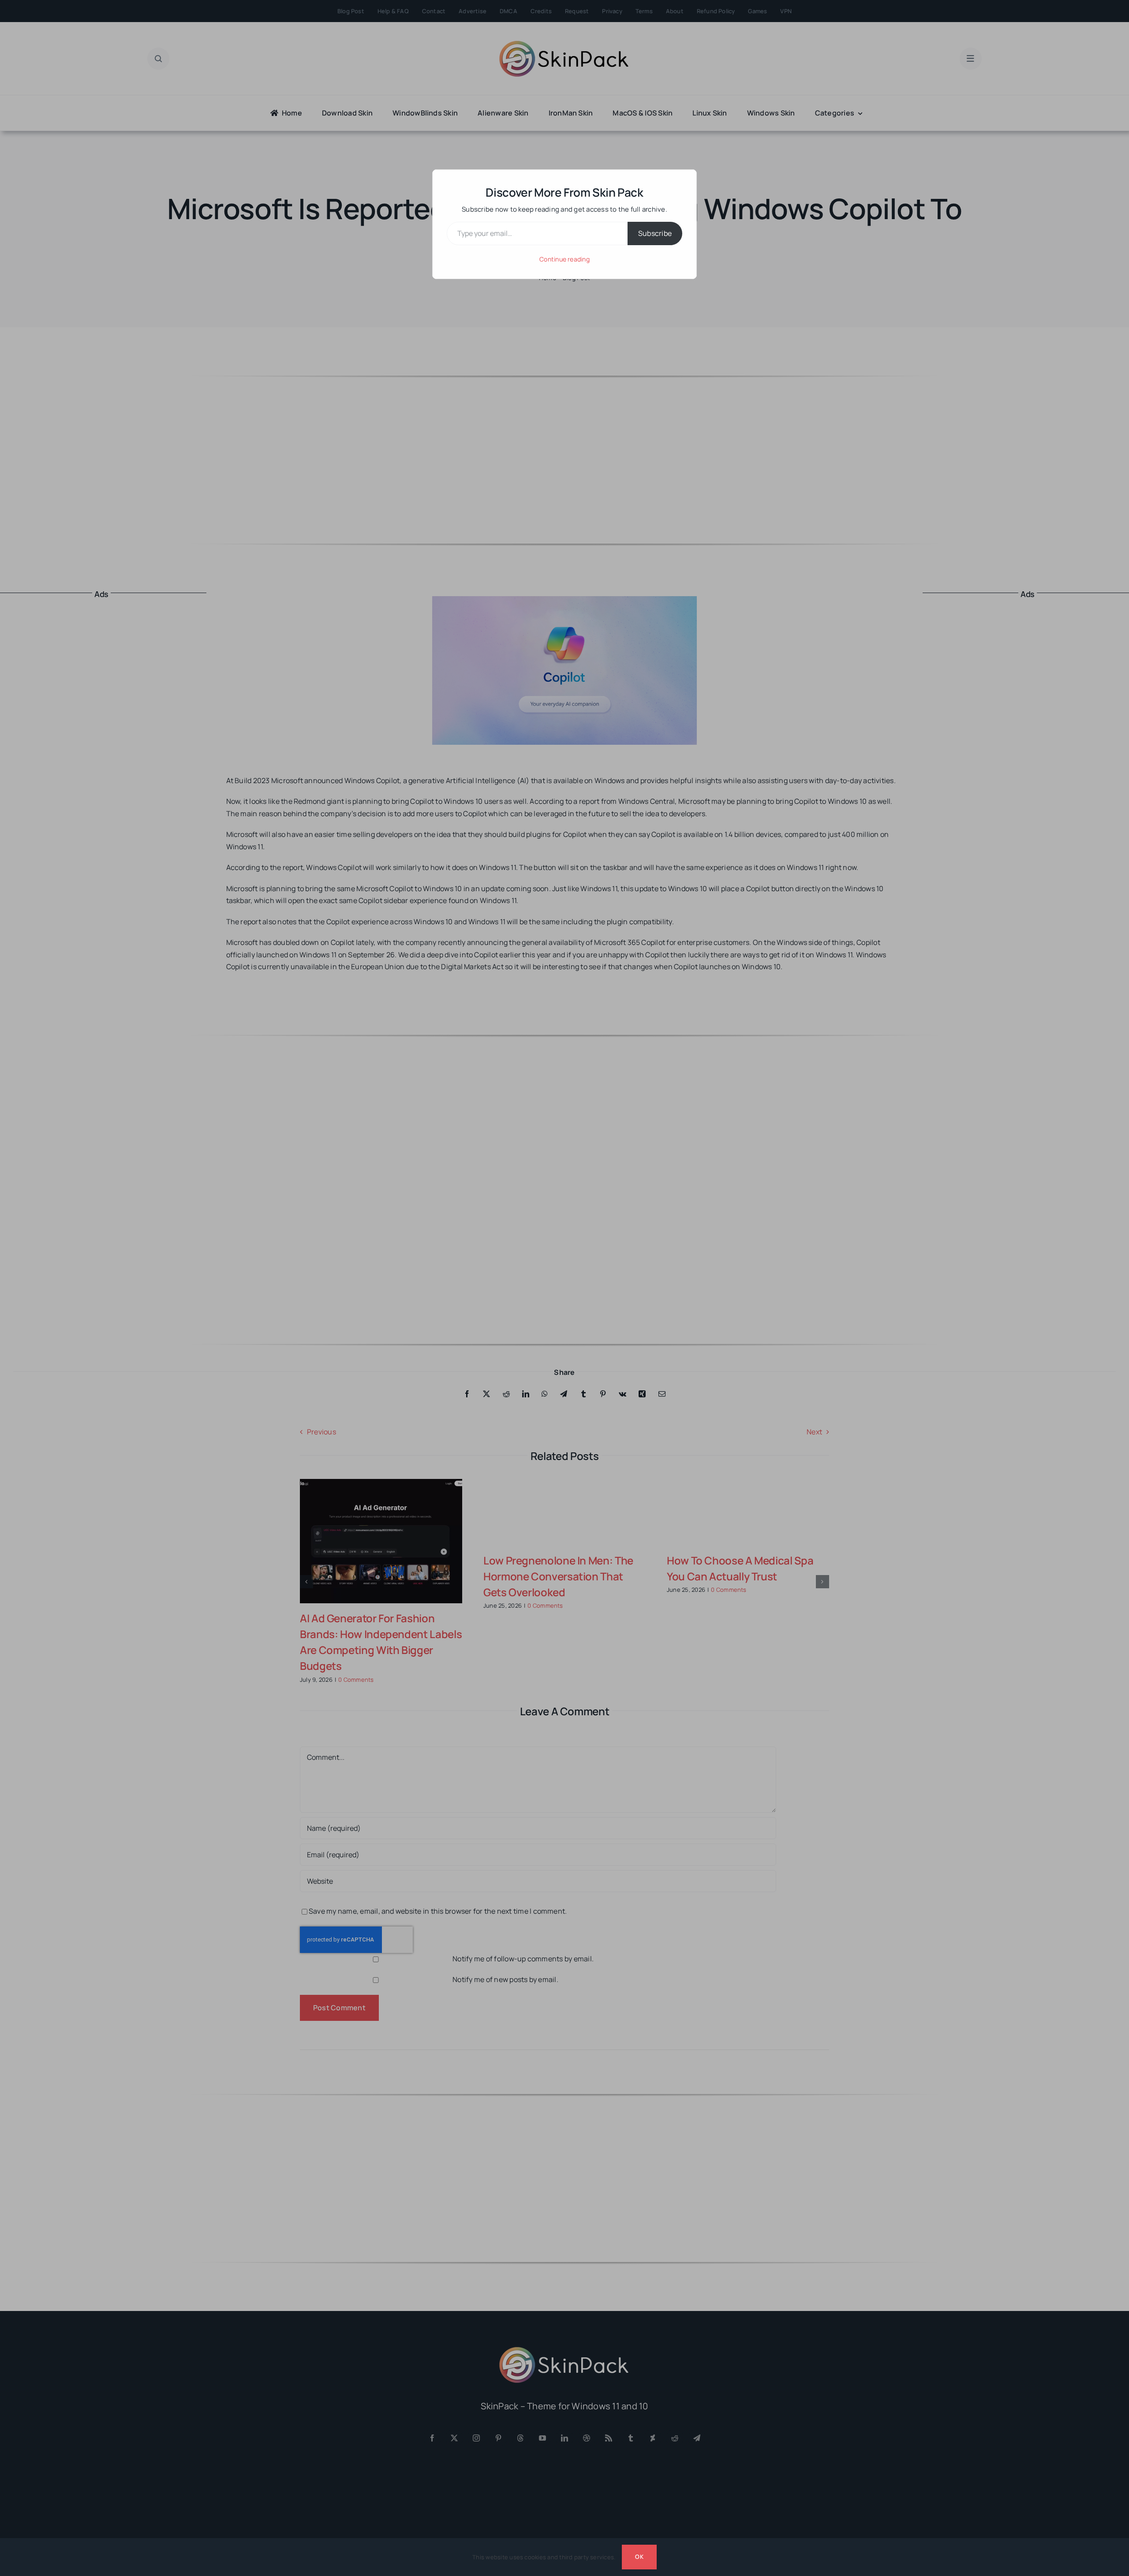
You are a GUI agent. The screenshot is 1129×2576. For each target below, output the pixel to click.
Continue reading (564, 259)
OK (639, 2557)
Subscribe (655, 233)
